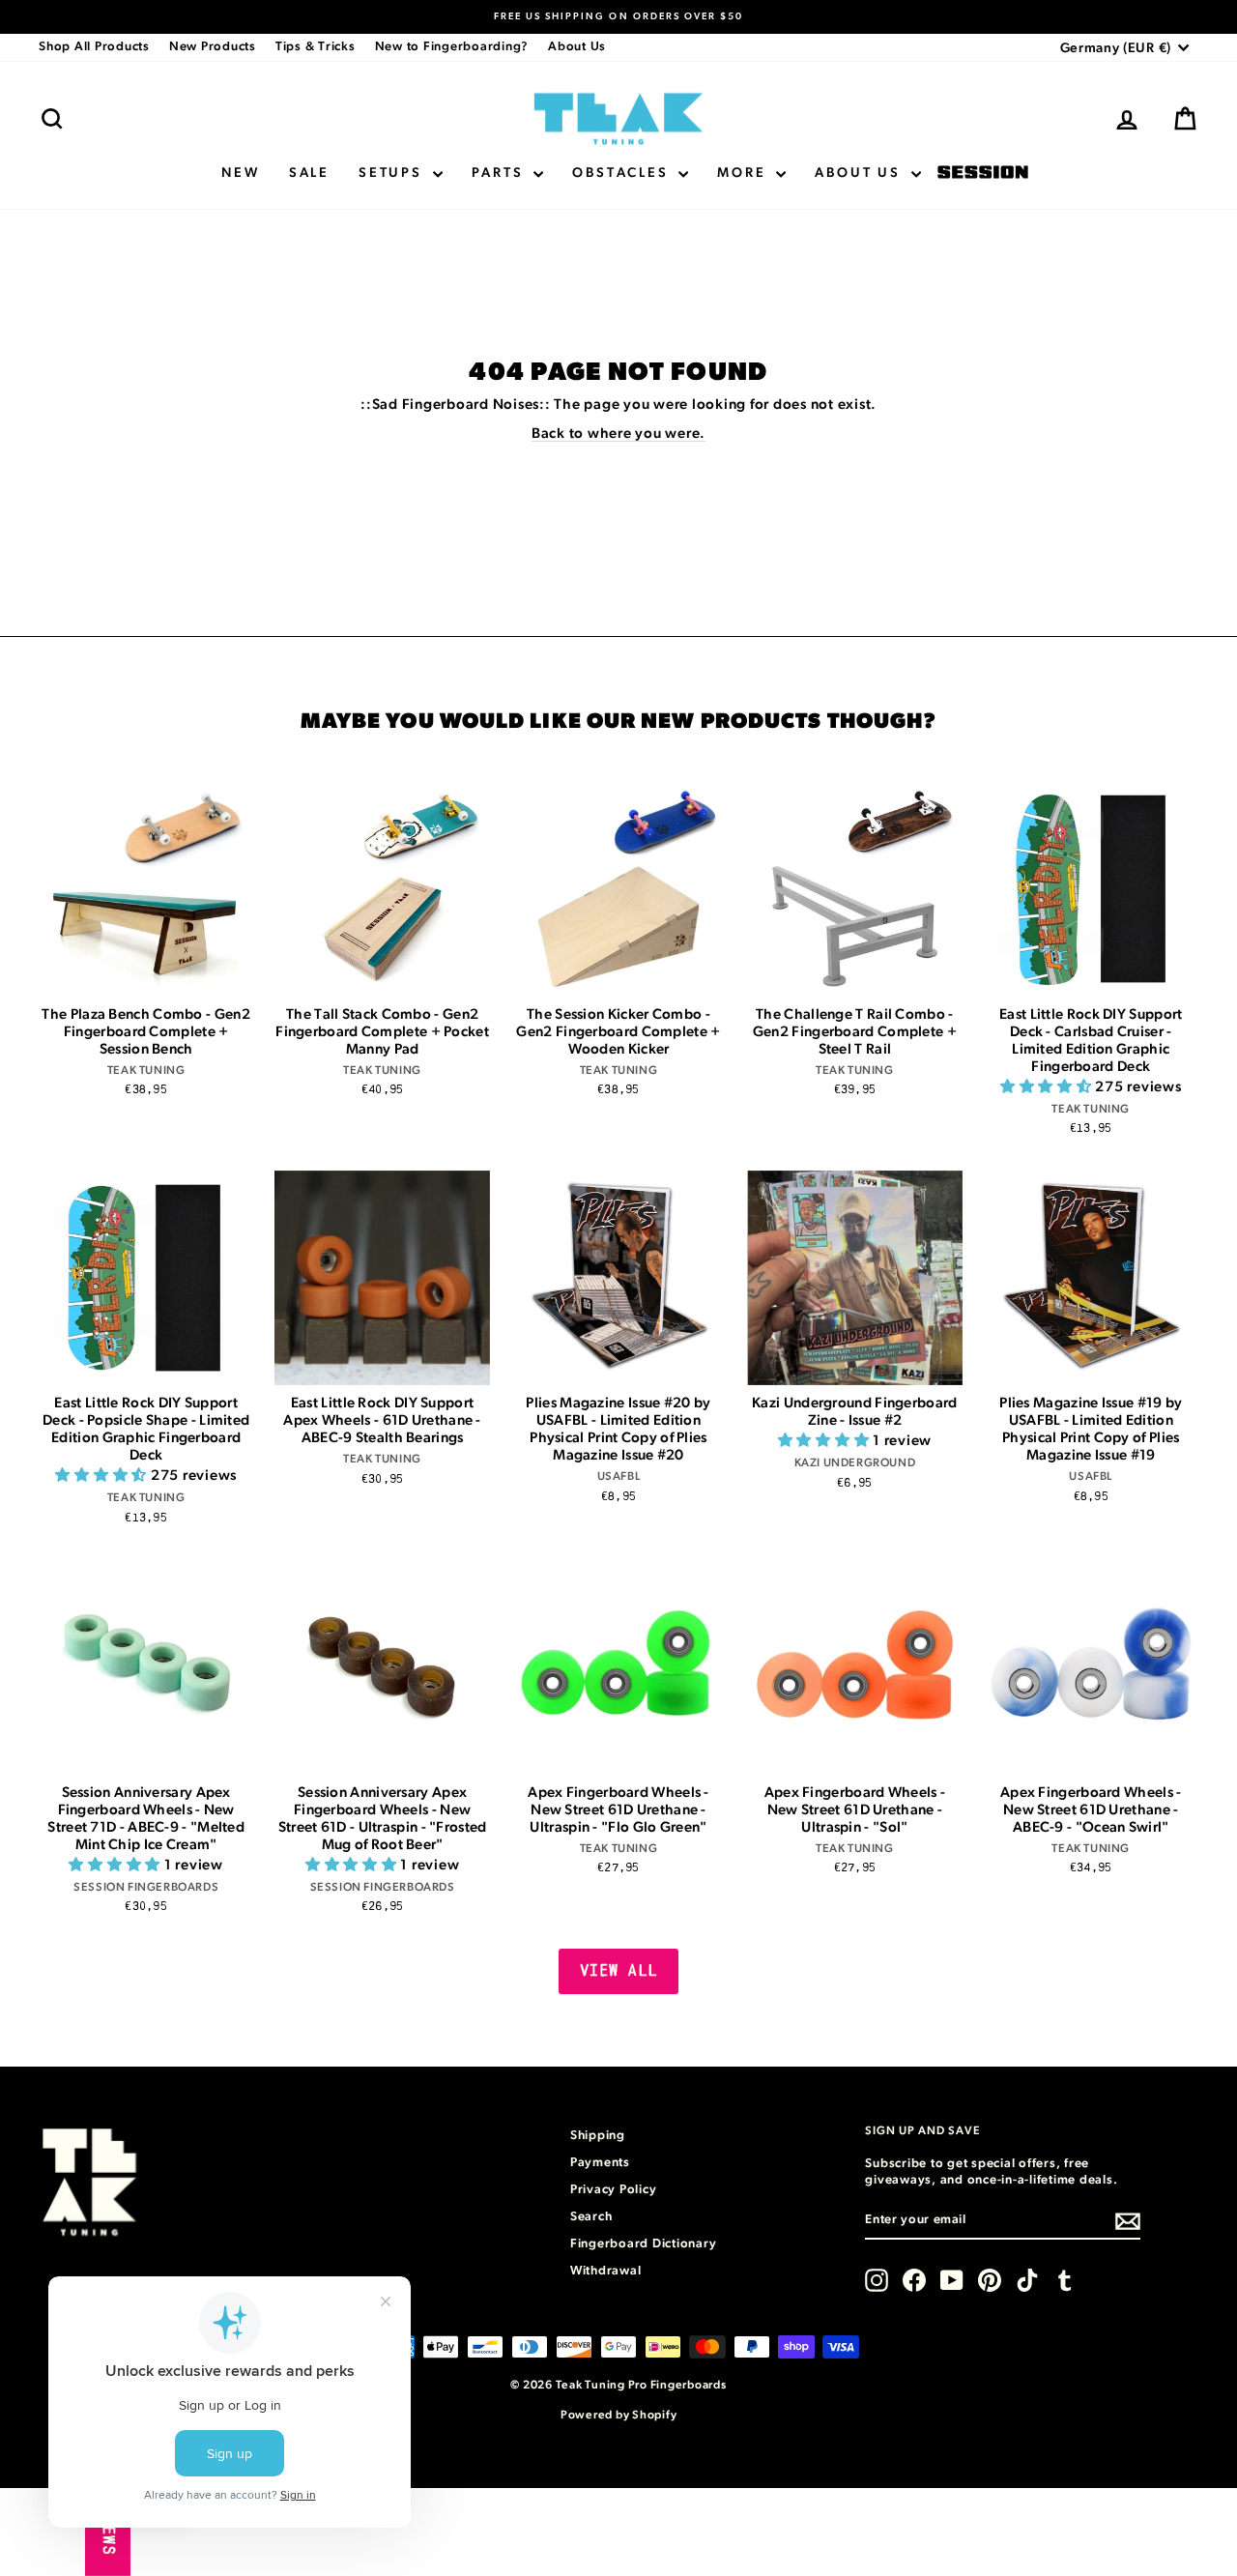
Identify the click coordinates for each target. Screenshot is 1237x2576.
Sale (309, 173)
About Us (577, 47)
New (240, 173)
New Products (213, 47)
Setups (393, 173)
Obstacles (623, 173)
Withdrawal (606, 2271)
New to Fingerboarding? (452, 47)
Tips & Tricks (316, 47)
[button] (1048, 1087)
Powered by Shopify (619, 2415)
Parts (501, 173)
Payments (600, 2163)
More (744, 173)
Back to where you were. (618, 434)
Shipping (598, 2136)
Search (591, 2217)
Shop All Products (94, 47)
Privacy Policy (614, 2190)
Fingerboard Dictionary (644, 2244)
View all (619, 1971)
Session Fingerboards (983, 174)
